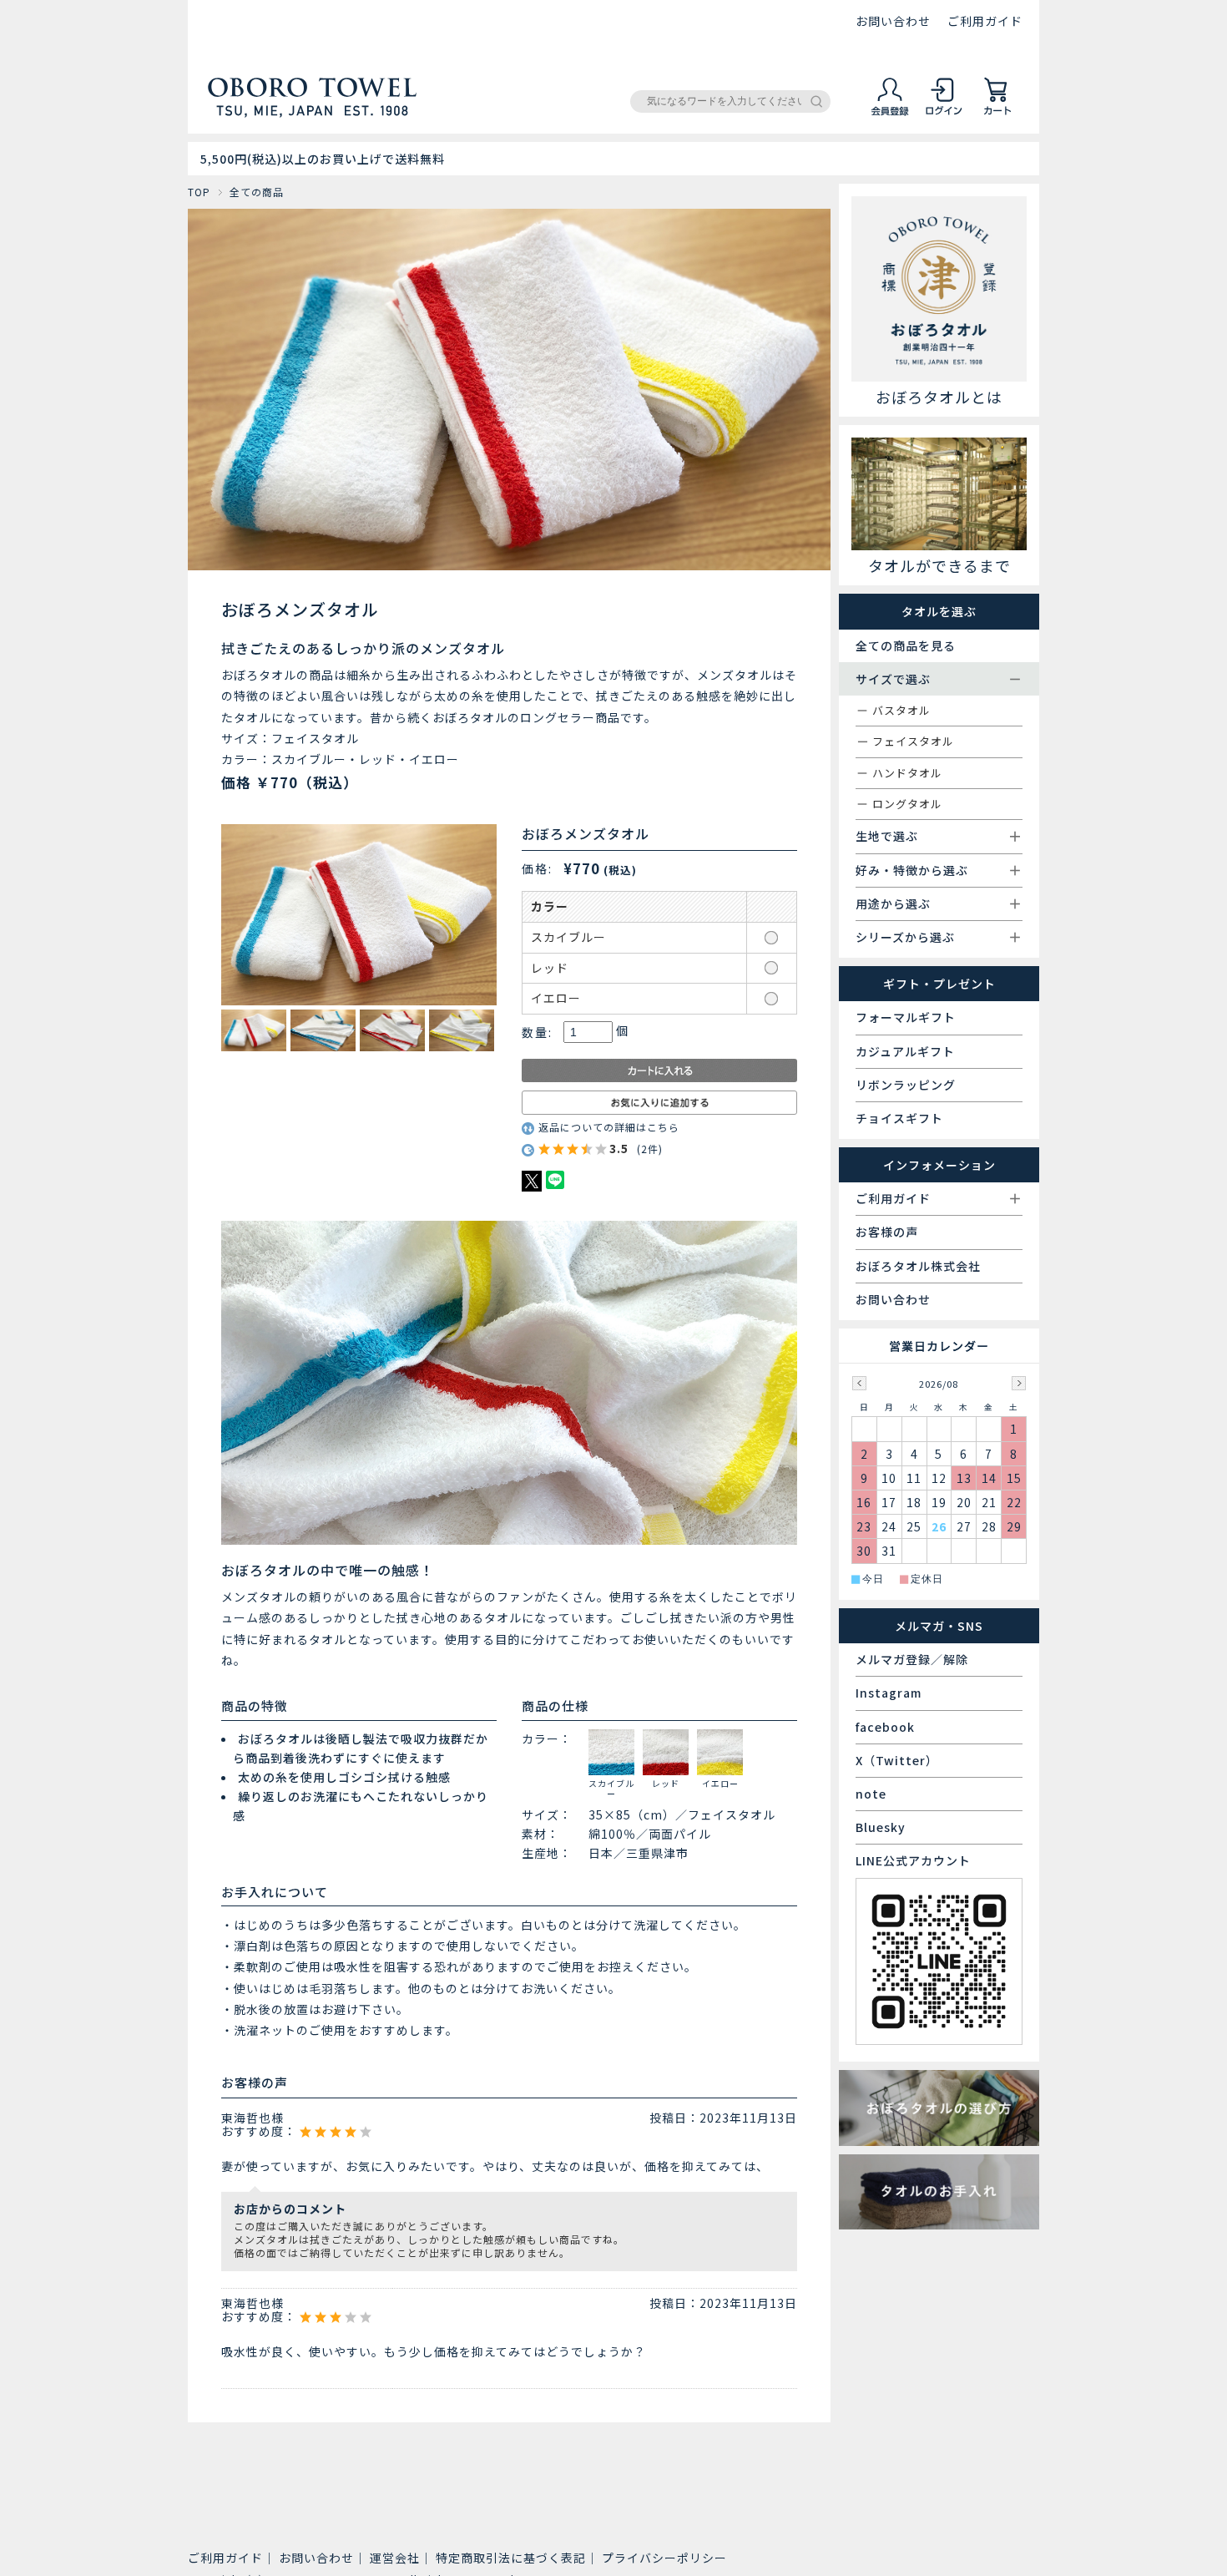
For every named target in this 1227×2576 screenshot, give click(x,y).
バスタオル (901, 710)
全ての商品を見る (906, 645)
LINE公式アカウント (913, 1860)
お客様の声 (887, 1232)
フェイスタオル (913, 741)
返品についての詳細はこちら (609, 1127)
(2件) (650, 1149)
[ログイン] (944, 113)
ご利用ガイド (985, 21)
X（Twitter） (897, 1760)
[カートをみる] (997, 113)
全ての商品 (257, 192)
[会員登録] (891, 113)
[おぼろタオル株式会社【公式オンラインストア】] (312, 110)
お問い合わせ (893, 21)
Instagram (889, 1693)
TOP (199, 192)
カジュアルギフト (905, 1051)
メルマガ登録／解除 (912, 1659)
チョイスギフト (899, 1118)
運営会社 (395, 2558)
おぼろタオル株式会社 (918, 1266)
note (871, 1794)
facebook (885, 1727)
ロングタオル (907, 804)
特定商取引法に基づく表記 (511, 2558)
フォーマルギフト (906, 1017)
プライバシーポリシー (664, 2558)
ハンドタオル (907, 773)
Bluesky (881, 1827)
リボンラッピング (906, 1085)
